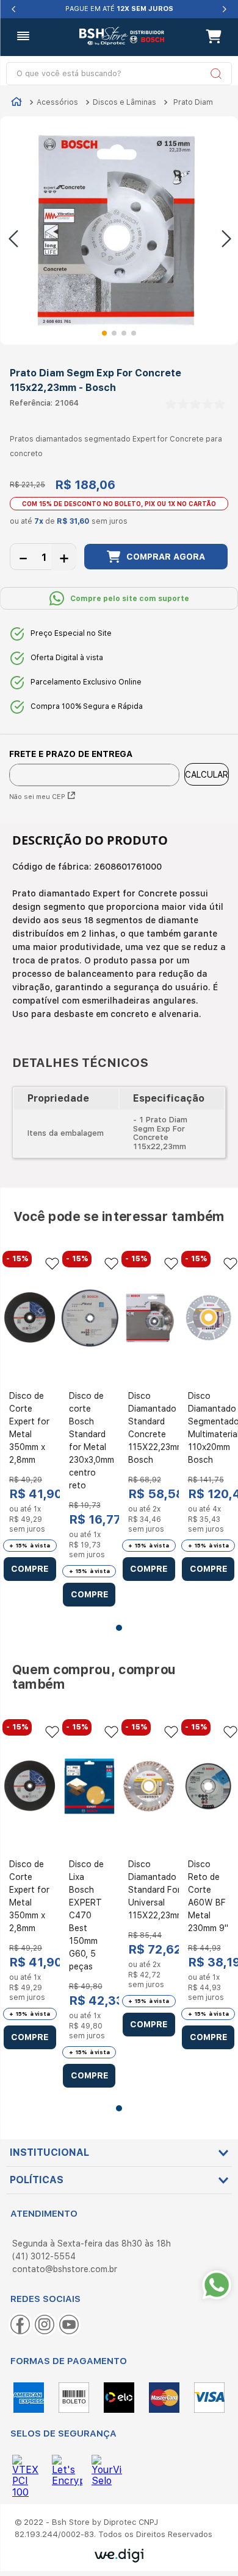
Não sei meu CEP (37, 797)
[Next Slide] (224, 9)
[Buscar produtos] (212, 74)
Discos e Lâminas (124, 102)
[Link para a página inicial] (16, 103)
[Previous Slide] (14, 9)
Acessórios (57, 102)
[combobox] (119, 74)
